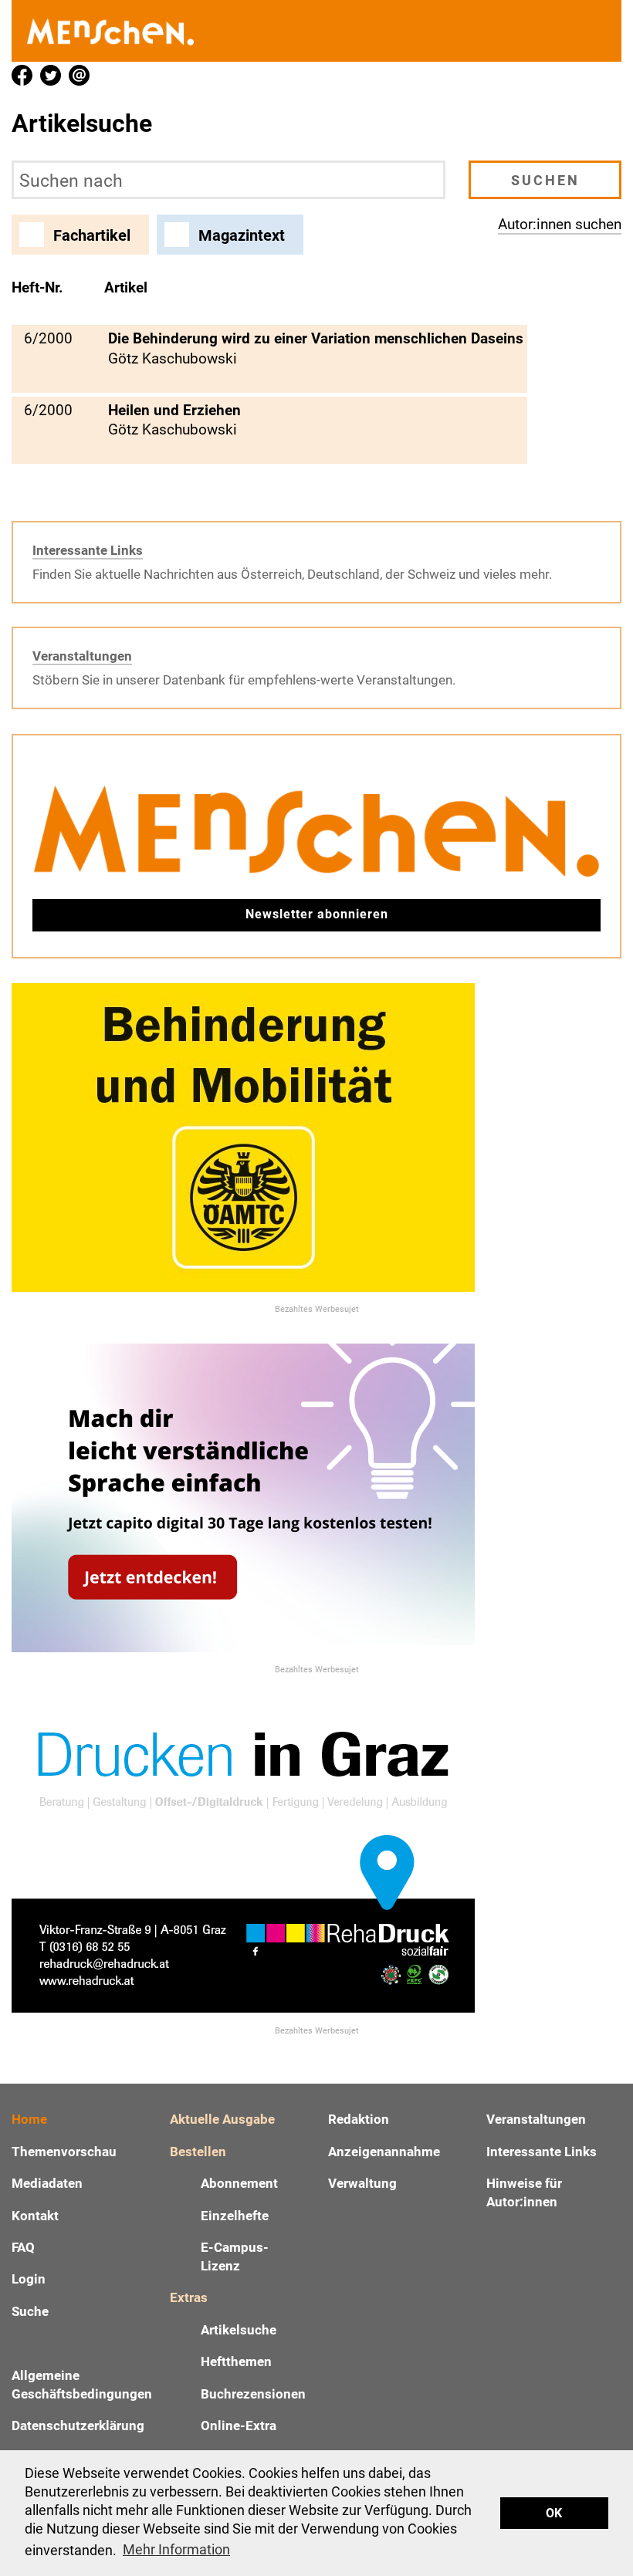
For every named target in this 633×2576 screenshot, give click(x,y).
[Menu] (602, 31)
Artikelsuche (239, 2330)
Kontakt (35, 2216)
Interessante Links (88, 550)
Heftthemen (236, 2361)
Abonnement (239, 2183)
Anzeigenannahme (384, 2152)
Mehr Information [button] (176, 2549)
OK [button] (554, 2513)
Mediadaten (47, 2183)
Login (29, 2279)
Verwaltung (362, 2183)
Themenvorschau (64, 2152)
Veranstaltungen (82, 656)
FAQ (23, 2247)
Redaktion (359, 2119)
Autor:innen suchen (560, 224)
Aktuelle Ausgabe (222, 2119)
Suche (30, 2311)
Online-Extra (239, 2426)
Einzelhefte (235, 2216)
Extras (189, 2297)
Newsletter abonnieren (317, 914)
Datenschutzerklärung (78, 2426)
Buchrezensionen (253, 2394)
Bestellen (198, 2152)
